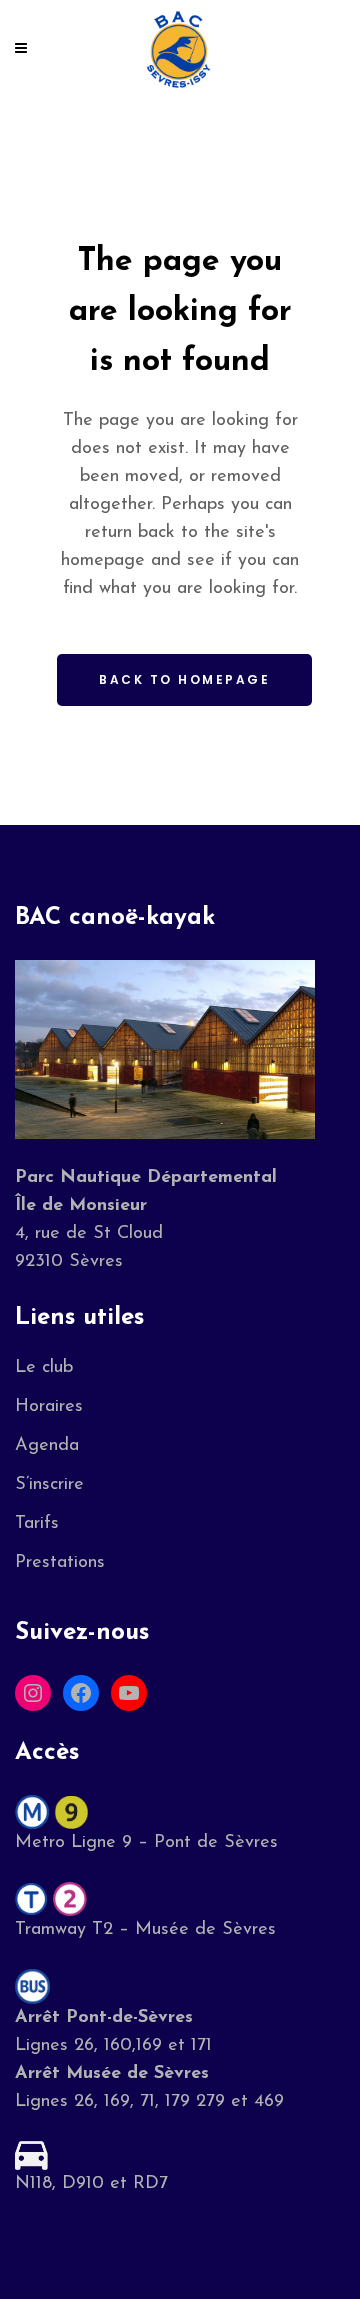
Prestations (60, 1563)
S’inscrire (49, 1485)
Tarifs (37, 1524)
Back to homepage (184, 679)
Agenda (47, 1446)
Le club (44, 1368)
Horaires (49, 1407)
